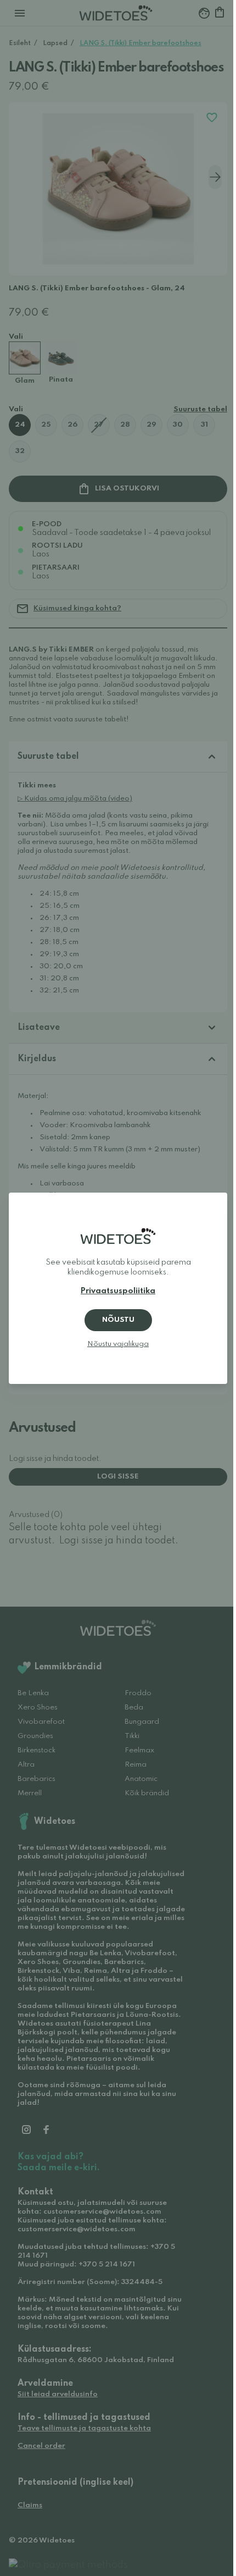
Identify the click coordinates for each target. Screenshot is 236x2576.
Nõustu (118, 1320)
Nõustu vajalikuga (118, 1344)
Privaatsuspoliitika (118, 1291)
